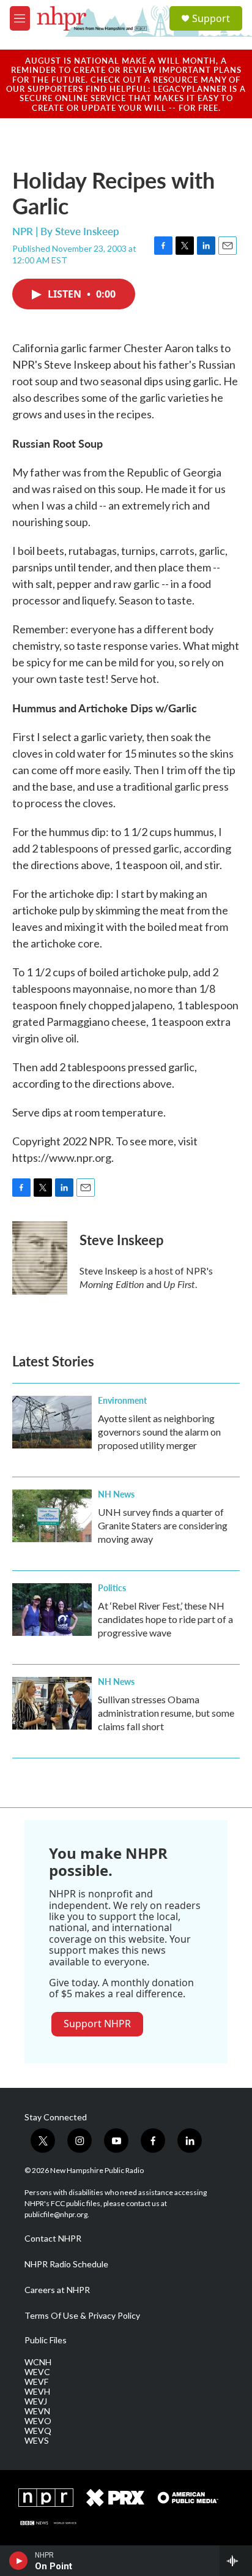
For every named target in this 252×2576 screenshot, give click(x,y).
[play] (19, 2561)
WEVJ (36, 2401)
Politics (112, 1587)
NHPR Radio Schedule (66, 2264)
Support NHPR (97, 2024)
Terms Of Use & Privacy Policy (82, 2316)
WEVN (37, 2411)
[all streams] (236, 2561)
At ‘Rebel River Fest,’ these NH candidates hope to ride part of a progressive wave (165, 1619)
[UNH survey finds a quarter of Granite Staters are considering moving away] (52, 1516)
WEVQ (38, 2431)
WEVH (37, 2392)
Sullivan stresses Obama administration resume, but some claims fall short (166, 1713)
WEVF (36, 2382)
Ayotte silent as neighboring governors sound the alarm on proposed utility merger (159, 1432)
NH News (116, 1494)
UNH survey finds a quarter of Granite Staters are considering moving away (163, 1525)
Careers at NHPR (57, 2290)
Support (211, 18)
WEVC (37, 2372)
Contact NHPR (53, 2239)
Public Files (46, 2340)
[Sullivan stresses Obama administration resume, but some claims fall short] (52, 1703)
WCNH (38, 2362)
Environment (122, 1400)
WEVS (37, 2441)
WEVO (38, 2421)
